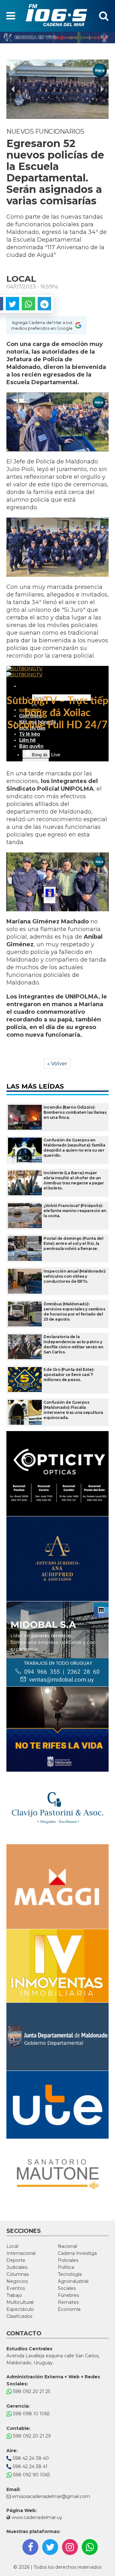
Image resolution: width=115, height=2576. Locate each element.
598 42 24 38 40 (30, 2458)
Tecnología (70, 2274)
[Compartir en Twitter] (12, 304)
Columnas (18, 2274)
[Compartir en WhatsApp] (28, 304)
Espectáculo (20, 2309)
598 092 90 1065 (31, 2475)
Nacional (67, 2246)
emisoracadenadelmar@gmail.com (51, 2496)
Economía (69, 2309)
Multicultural (20, 2302)
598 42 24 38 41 (30, 2467)
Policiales (68, 2260)
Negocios (17, 2281)
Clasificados (19, 2316)
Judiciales (17, 2267)
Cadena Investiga (77, 2253)
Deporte (16, 2260)
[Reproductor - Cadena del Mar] (57, 38)
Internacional (21, 2253)
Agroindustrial (73, 2281)
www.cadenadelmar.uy (36, 2517)
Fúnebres (68, 2295)
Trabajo (14, 2295)
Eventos (16, 2288)
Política (66, 2267)
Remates (68, 2302)
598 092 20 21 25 (31, 2391)
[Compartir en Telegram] (44, 304)
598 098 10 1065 (31, 2414)
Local (12, 2246)
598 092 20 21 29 (31, 2436)
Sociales (67, 2288)
